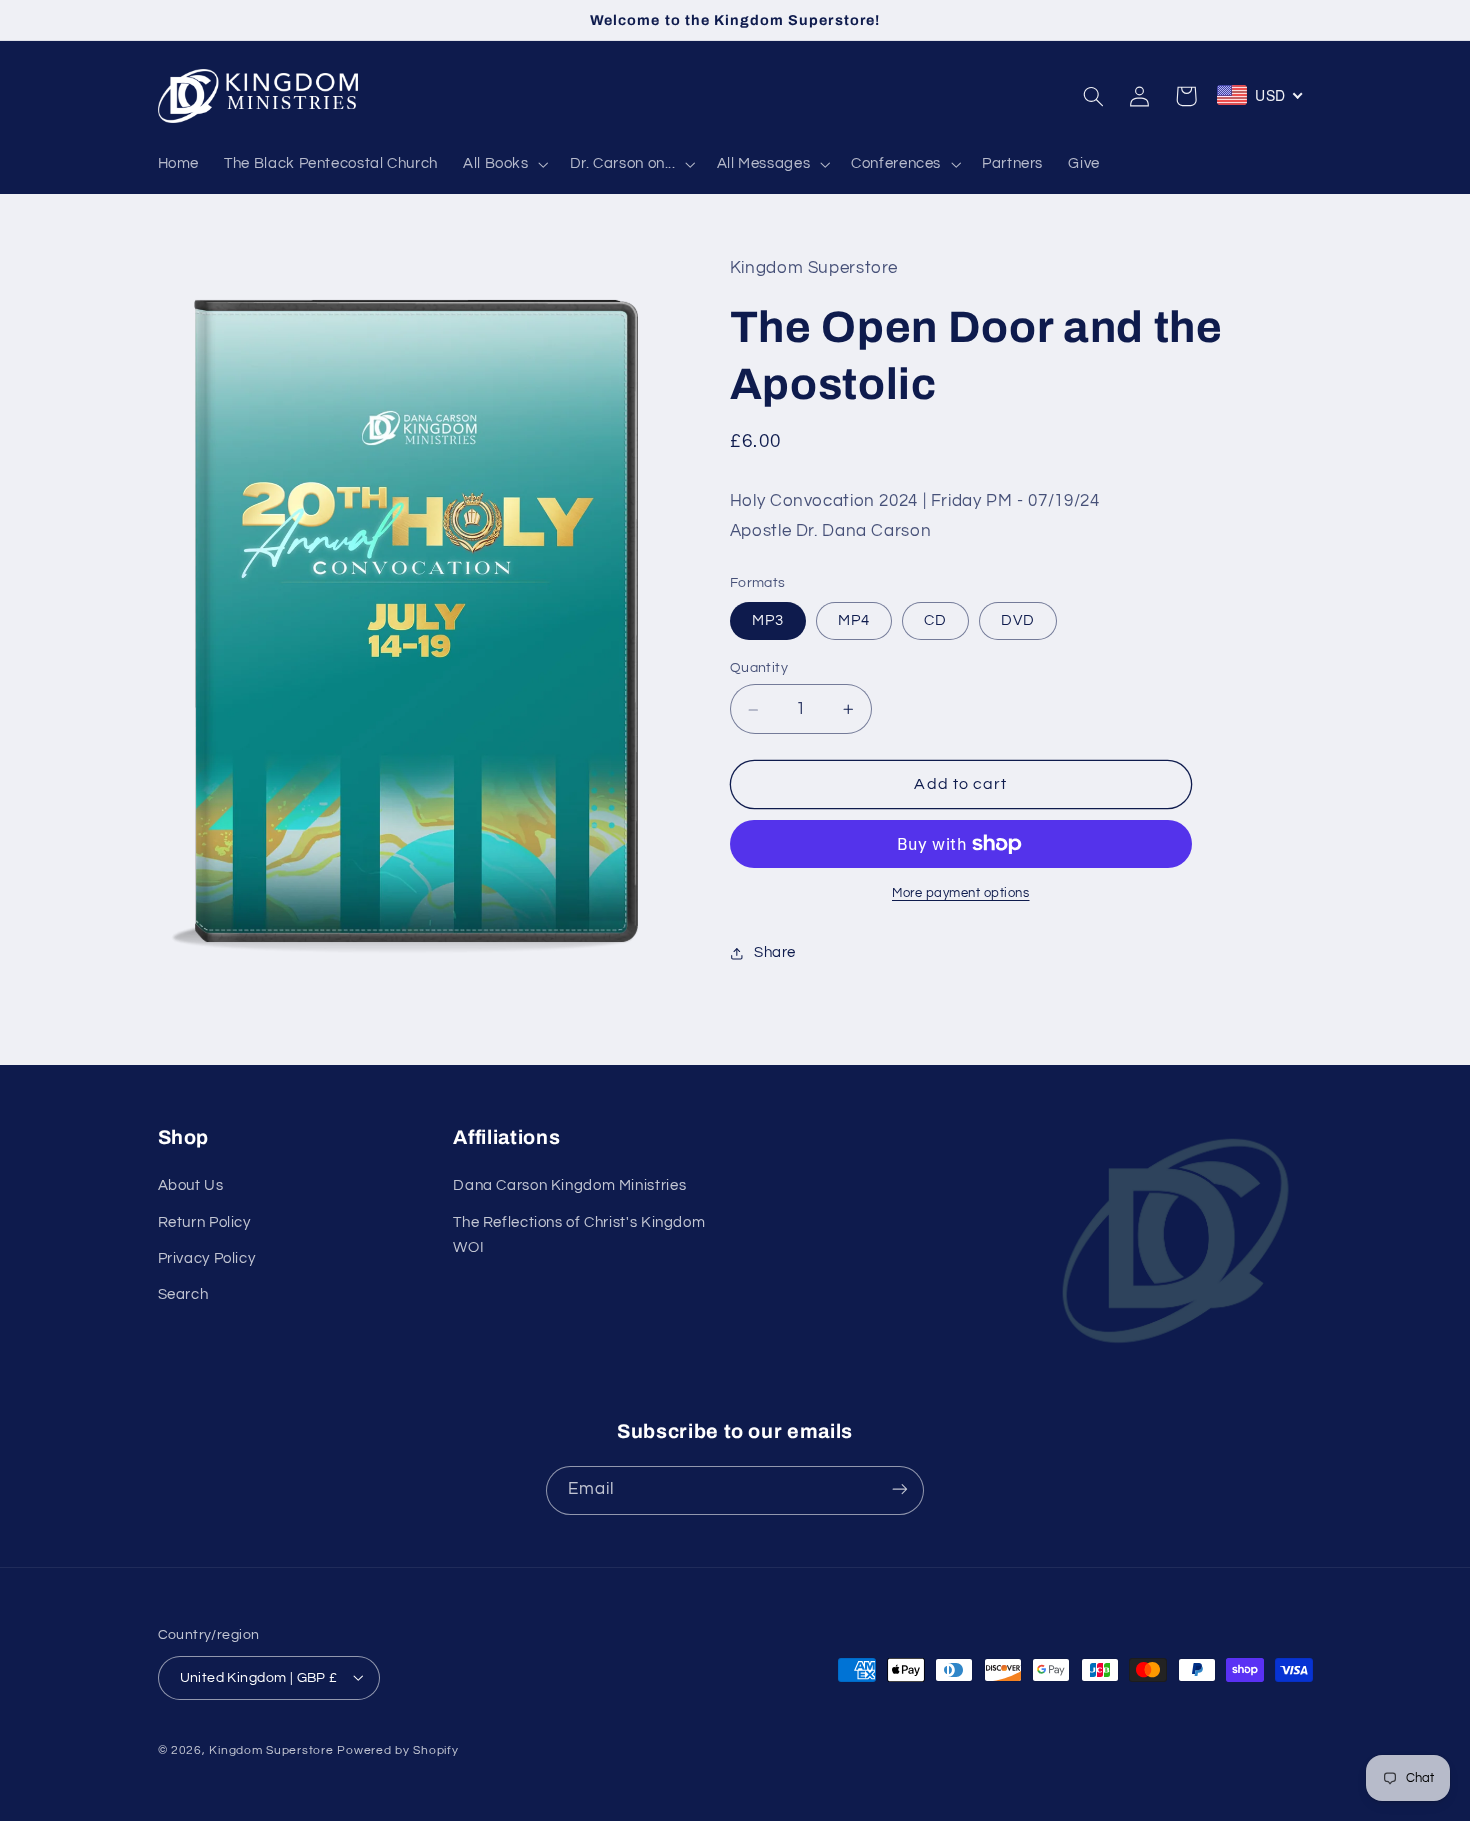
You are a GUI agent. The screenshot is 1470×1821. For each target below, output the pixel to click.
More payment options (961, 893)
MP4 (854, 620)
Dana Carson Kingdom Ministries (569, 1186)
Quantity (759, 668)
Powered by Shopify (397, 1749)
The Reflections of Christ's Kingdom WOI (579, 1235)
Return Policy (204, 1222)
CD (935, 620)
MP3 (768, 620)
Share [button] (775, 952)
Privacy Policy (207, 1258)
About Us (191, 1186)
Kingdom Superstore (271, 1749)
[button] (503, 164)
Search (183, 1295)
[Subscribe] (900, 1489)
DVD (1018, 620)
